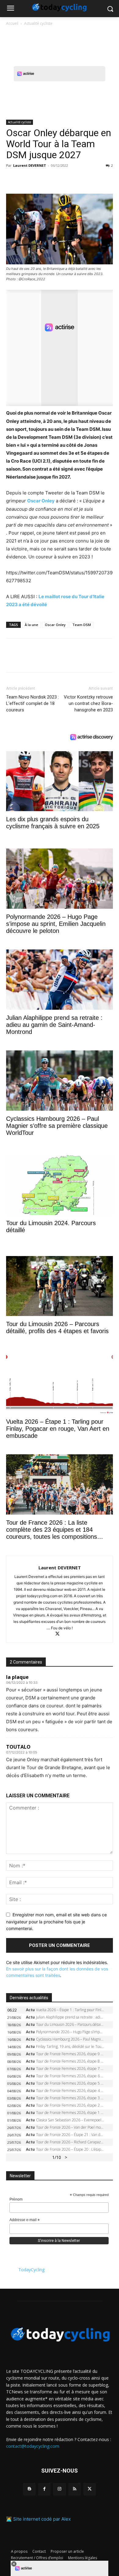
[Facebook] (12, 179)
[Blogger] (29, 2489)
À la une (31, 625)
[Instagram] (59, 2489)
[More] (83, 179)
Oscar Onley (41, 501)
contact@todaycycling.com (33, 2446)
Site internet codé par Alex (42, 2519)
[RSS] (75, 2489)
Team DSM (82, 625)
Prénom (16, 2199)
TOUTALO (18, 1747)
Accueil (12, 23)
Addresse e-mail (25, 2220)
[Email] (68, 179)
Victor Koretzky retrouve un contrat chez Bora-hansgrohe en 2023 (88, 703)
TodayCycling (31, 2270)
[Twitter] (26, 179)
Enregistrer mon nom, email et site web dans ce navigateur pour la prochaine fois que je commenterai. (56, 1922)
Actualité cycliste (38, 23)
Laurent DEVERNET (30, 165)
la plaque (17, 1677)
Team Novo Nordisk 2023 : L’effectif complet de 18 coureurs (32, 703)
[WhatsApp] (54, 179)
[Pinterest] (40, 179)
